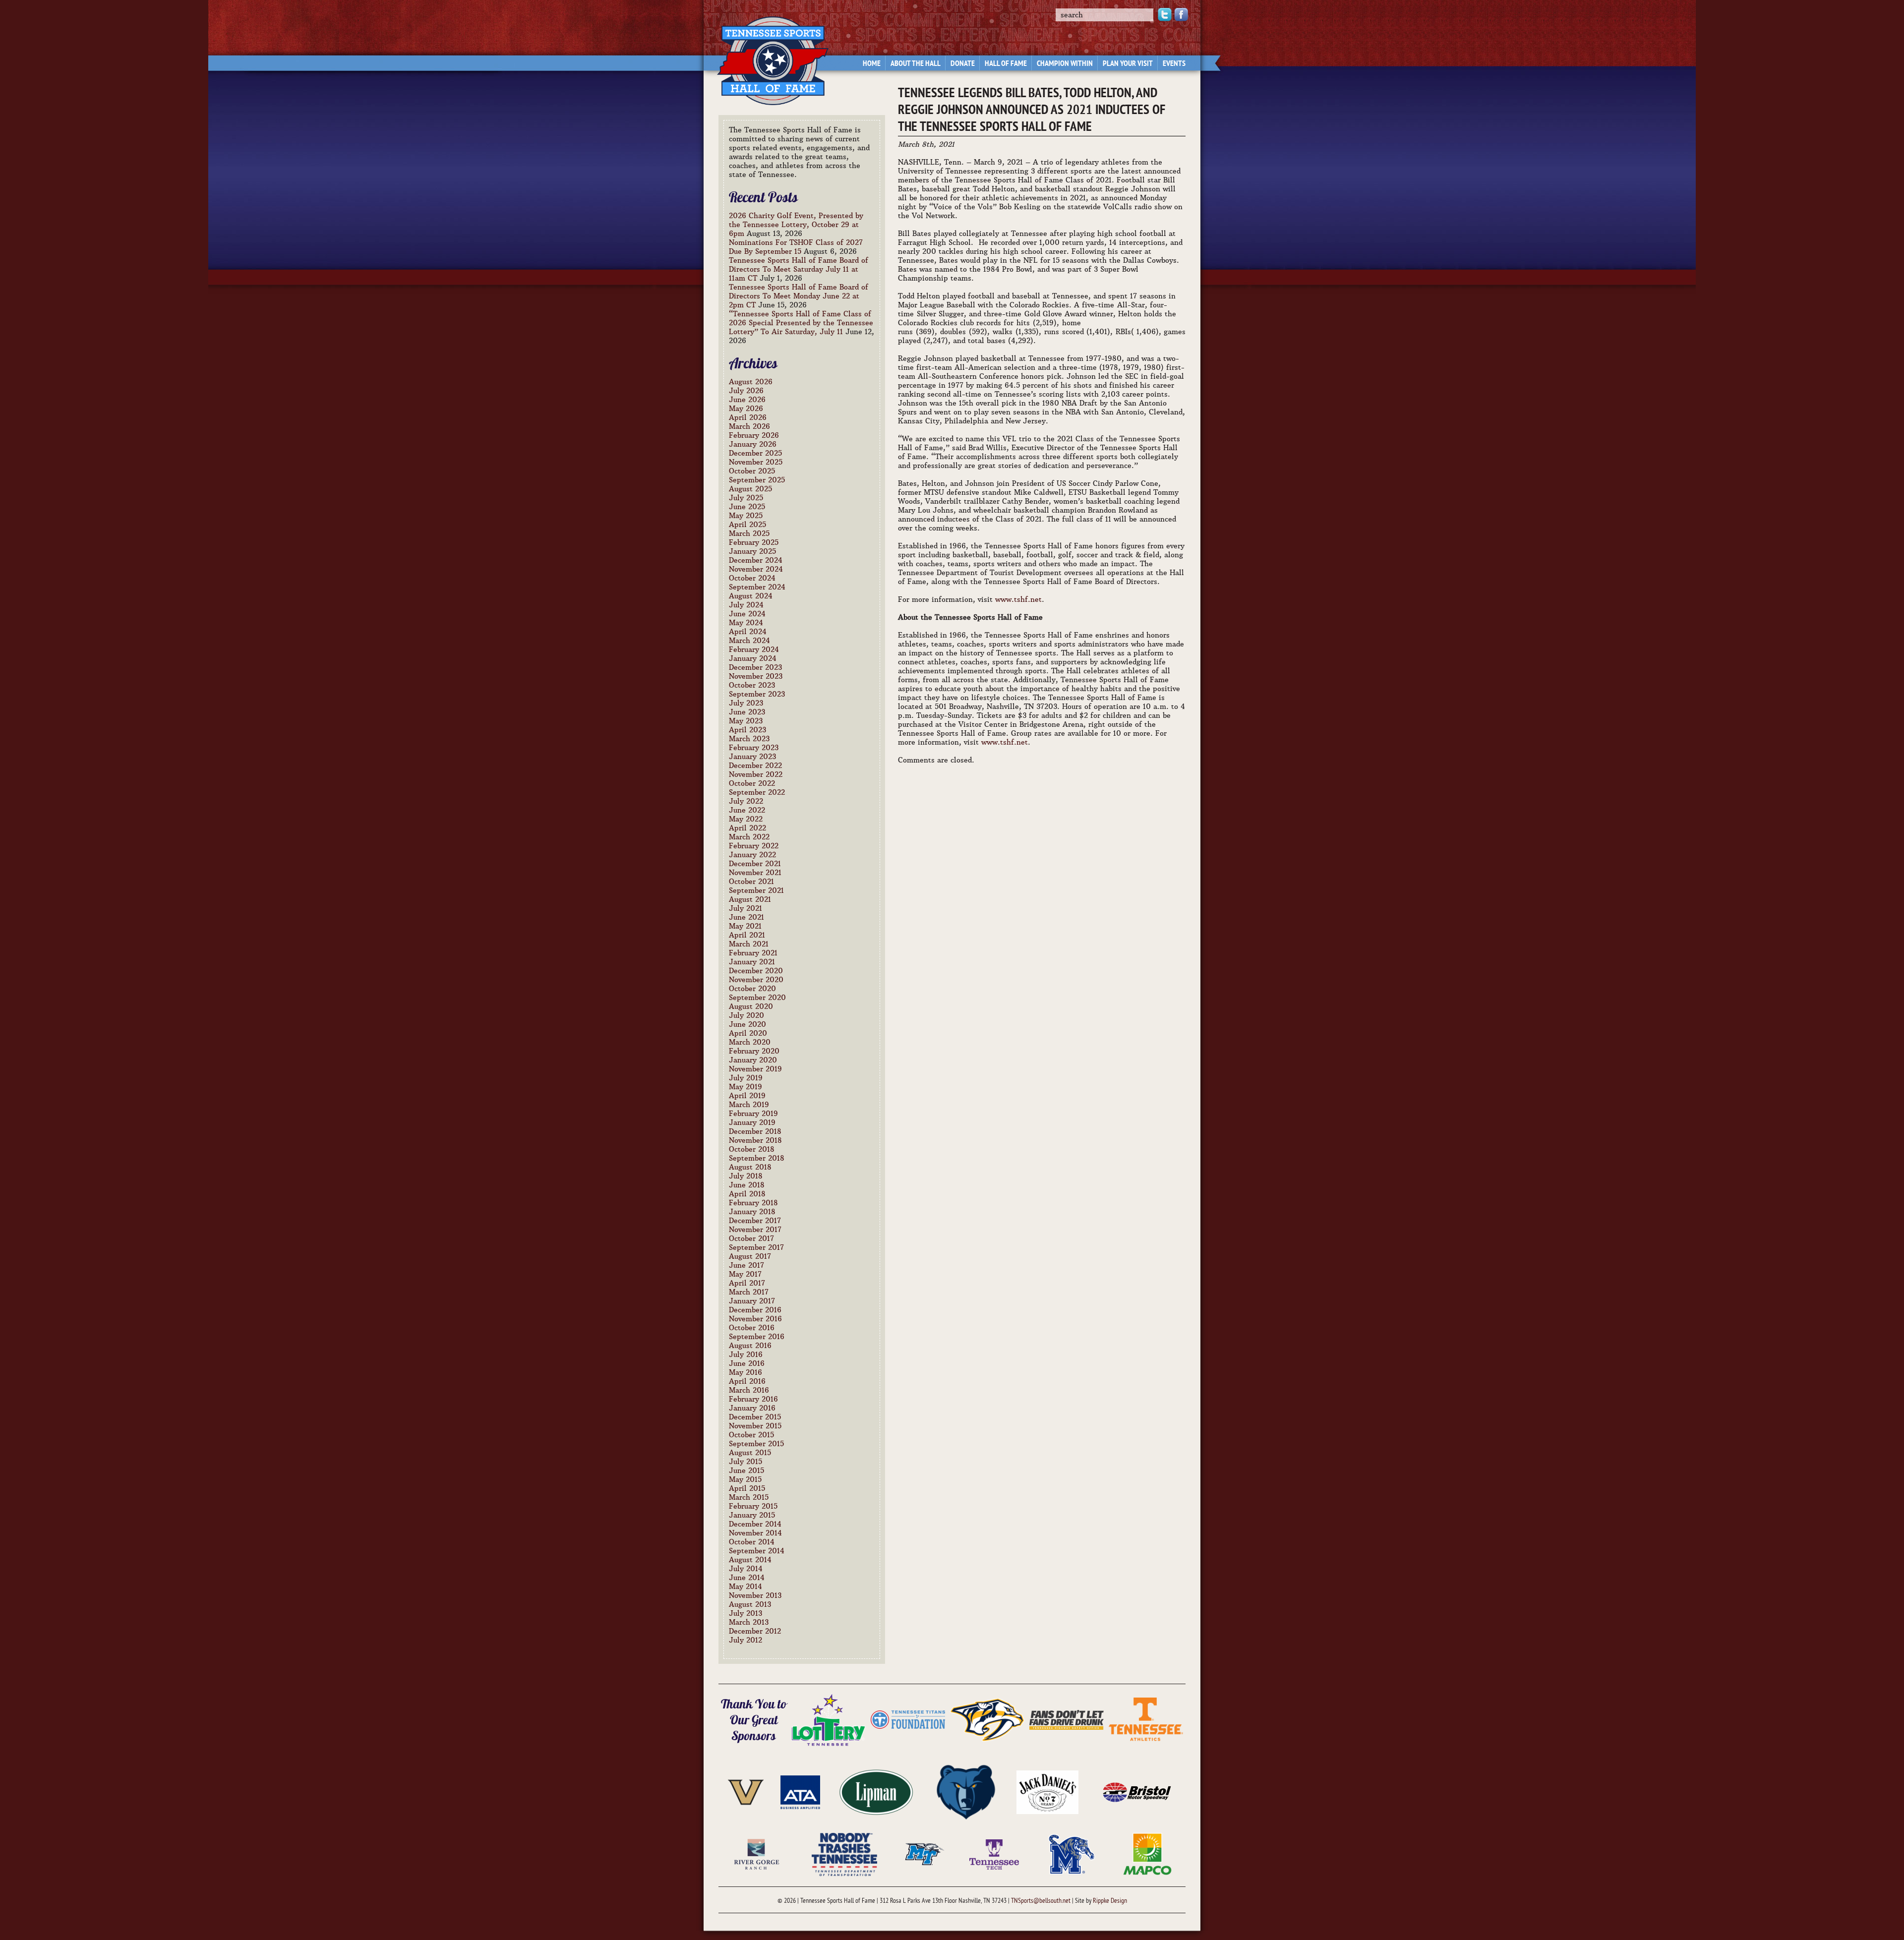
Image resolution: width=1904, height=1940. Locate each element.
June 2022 (747, 810)
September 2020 (757, 998)
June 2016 (747, 1363)
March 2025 (749, 533)
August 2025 (750, 489)
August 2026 (751, 382)
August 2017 (750, 1256)
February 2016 (753, 1399)
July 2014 (746, 1569)
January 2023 (752, 757)
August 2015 (750, 1453)
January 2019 (752, 1122)
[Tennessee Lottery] (829, 1719)
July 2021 (745, 908)
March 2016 (749, 1390)
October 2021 (751, 882)
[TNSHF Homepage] (768, 55)
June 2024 (747, 614)
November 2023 (756, 676)
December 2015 (755, 1417)
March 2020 (750, 1042)
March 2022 (749, 837)
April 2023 (747, 730)
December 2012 (755, 1631)
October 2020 (752, 989)
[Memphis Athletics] (1071, 1853)
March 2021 (749, 944)
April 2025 (747, 525)
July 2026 (746, 391)
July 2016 (746, 1354)
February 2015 (753, 1506)
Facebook (1181, 15)
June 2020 (747, 1024)
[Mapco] (1147, 1853)
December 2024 (756, 560)
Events (1174, 64)
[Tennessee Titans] (908, 1719)
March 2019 (749, 1105)
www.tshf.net (1018, 599)
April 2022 (747, 828)
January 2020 (753, 1060)
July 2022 (746, 801)
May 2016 (745, 1372)
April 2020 (748, 1033)
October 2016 (752, 1328)
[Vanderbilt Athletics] (746, 1791)
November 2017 (755, 1230)
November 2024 (756, 569)
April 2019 (747, 1096)
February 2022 (754, 846)
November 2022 (756, 774)
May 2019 (745, 1087)
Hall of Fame (1006, 64)
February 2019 (753, 1114)
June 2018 (747, 1185)
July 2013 (745, 1613)
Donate (963, 64)
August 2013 (750, 1604)
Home (872, 64)
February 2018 (753, 1203)
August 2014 (750, 1560)
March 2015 (749, 1497)
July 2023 (746, 703)
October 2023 (752, 685)
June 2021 (746, 917)
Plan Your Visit (1128, 64)
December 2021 (755, 864)
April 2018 (747, 1194)
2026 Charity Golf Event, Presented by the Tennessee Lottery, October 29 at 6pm (796, 225)
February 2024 (754, 649)
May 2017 (745, 1274)
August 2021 (750, 899)
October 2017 (751, 1238)
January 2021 (752, 962)
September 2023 (757, 694)
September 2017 (756, 1247)
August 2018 (750, 1167)
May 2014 (745, 1587)
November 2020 (756, 980)
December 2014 (755, 1524)
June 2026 (747, 400)
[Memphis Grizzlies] (966, 1791)
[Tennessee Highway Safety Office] (1067, 1719)
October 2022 (752, 783)
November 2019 (755, 1069)
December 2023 (755, 667)
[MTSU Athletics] (925, 1853)
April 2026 (748, 417)
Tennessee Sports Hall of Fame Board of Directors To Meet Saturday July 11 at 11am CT (799, 269)
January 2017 (752, 1301)
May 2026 (746, 409)
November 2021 (755, 873)
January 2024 (753, 658)
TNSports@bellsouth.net (1041, 1901)
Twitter (1165, 15)
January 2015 (752, 1515)
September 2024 (757, 587)
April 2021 (747, 935)
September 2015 (756, 1444)
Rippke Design (1110, 1901)
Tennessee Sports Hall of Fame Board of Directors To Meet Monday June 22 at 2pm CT (799, 296)
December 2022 (755, 765)
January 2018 (752, 1212)
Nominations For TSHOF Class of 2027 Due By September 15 (796, 247)
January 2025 (752, 551)
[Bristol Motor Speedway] (1137, 1791)
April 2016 (747, 1381)
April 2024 (748, 632)
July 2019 (746, 1078)
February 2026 (754, 435)
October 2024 (752, 578)
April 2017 (747, 1283)
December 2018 (755, 1131)
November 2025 (756, 462)
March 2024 (749, 641)
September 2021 (756, 890)
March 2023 (749, 739)
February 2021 (753, 953)
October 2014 (752, 1542)
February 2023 (754, 748)
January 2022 (752, 855)
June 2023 (747, 712)
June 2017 (746, 1265)
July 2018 (746, 1176)
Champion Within (1065, 64)
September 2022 (757, 792)
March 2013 (749, 1622)
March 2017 (749, 1292)
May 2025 (746, 516)
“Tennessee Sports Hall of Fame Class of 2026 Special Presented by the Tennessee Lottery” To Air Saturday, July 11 (801, 323)
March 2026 (749, 426)
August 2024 (751, 596)
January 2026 (753, 444)
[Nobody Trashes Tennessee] (844, 1853)
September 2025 (757, 480)
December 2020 (756, 971)
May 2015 (745, 1479)
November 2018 (755, 1140)
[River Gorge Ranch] (757, 1853)
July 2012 (745, 1640)
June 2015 (746, 1470)
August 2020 (751, 1006)
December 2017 (755, 1221)
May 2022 (746, 819)
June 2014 (747, 1578)
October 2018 (752, 1149)
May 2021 (745, 926)
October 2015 (751, 1435)
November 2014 (755, 1533)
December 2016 (755, 1310)
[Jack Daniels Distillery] (1047, 1791)
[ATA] (800, 1791)
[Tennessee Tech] (994, 1853)
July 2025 (746, 498)
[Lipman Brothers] (876, 1791)
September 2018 (757, 1158)
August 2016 (750, 1346)
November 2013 (755, 1595)
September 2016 (757, 1337)
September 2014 (757, 1551)
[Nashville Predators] (987, 1719)
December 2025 (755, 453)
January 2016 (752, 1408)
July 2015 (745, 1462)
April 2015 (747, 1488)
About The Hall (916, 64)
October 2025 (752, 471)
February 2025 (754, 542)
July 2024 (746, 605)
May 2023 (746, 721)
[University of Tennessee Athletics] (1146, 1719)
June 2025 (747, 507)
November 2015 (755, 1426)
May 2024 (746, 623)
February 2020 (754, 1051)
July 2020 (746, 1015)
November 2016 (755, 1319)
